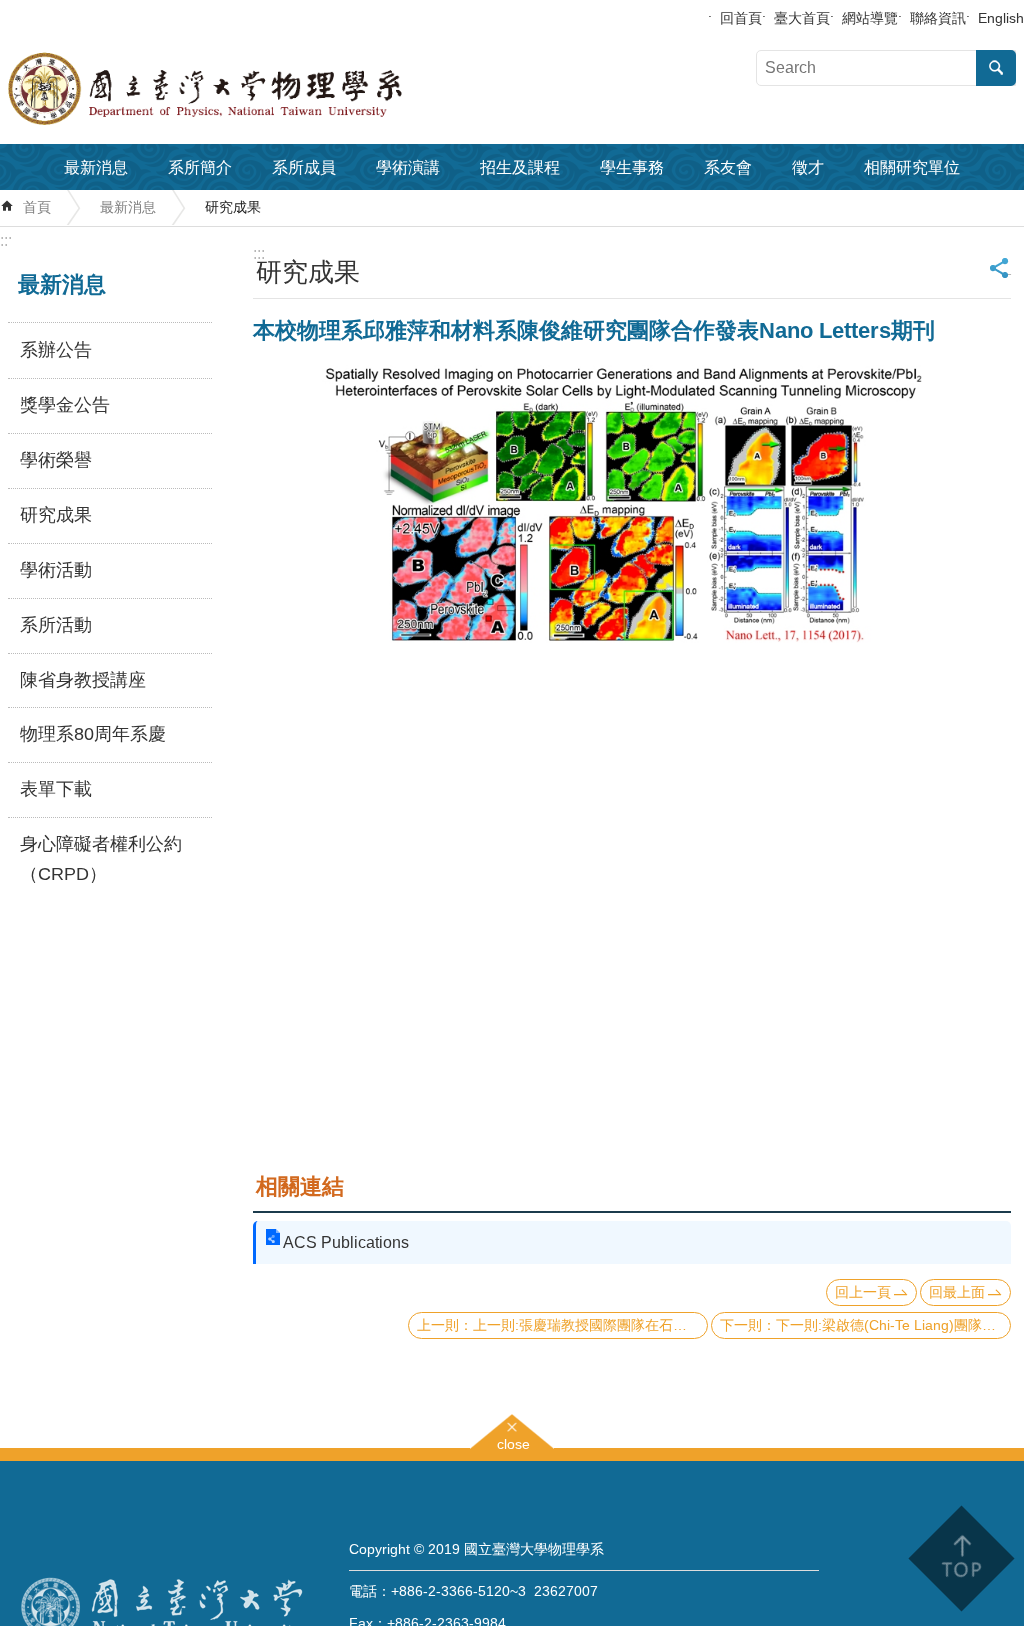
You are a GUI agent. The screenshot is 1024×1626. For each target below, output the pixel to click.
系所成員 (304, 167)
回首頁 (741, 18)
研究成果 (233, 207)
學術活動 (56, 570)
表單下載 (56, 789)
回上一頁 (863, 1292)
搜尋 (996, 68)
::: (6, 240)
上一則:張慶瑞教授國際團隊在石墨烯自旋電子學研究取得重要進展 (590, 1325)
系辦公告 (56, 350)
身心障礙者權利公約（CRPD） (101, 859)
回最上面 (957, 1292)
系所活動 (56, 625)
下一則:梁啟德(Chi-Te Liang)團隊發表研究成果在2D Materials (893, 1325)
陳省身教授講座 (83, 680)
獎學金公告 (65, 405)
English (1001, 18)
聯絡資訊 (938, 18)
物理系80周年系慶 (93, 734)
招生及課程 (520, 167)
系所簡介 (200, 167)
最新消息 (96, 167)
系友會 (728, 167)
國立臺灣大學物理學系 (250, 89)
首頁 (37, 207)
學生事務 (632, 167)
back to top (960, 1558)
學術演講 (408, 167)
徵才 (808, 167)
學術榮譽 (56, 460)
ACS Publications (346, 1242)
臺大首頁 (802, 18)
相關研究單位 (912, 167)
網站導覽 (870, 18)
